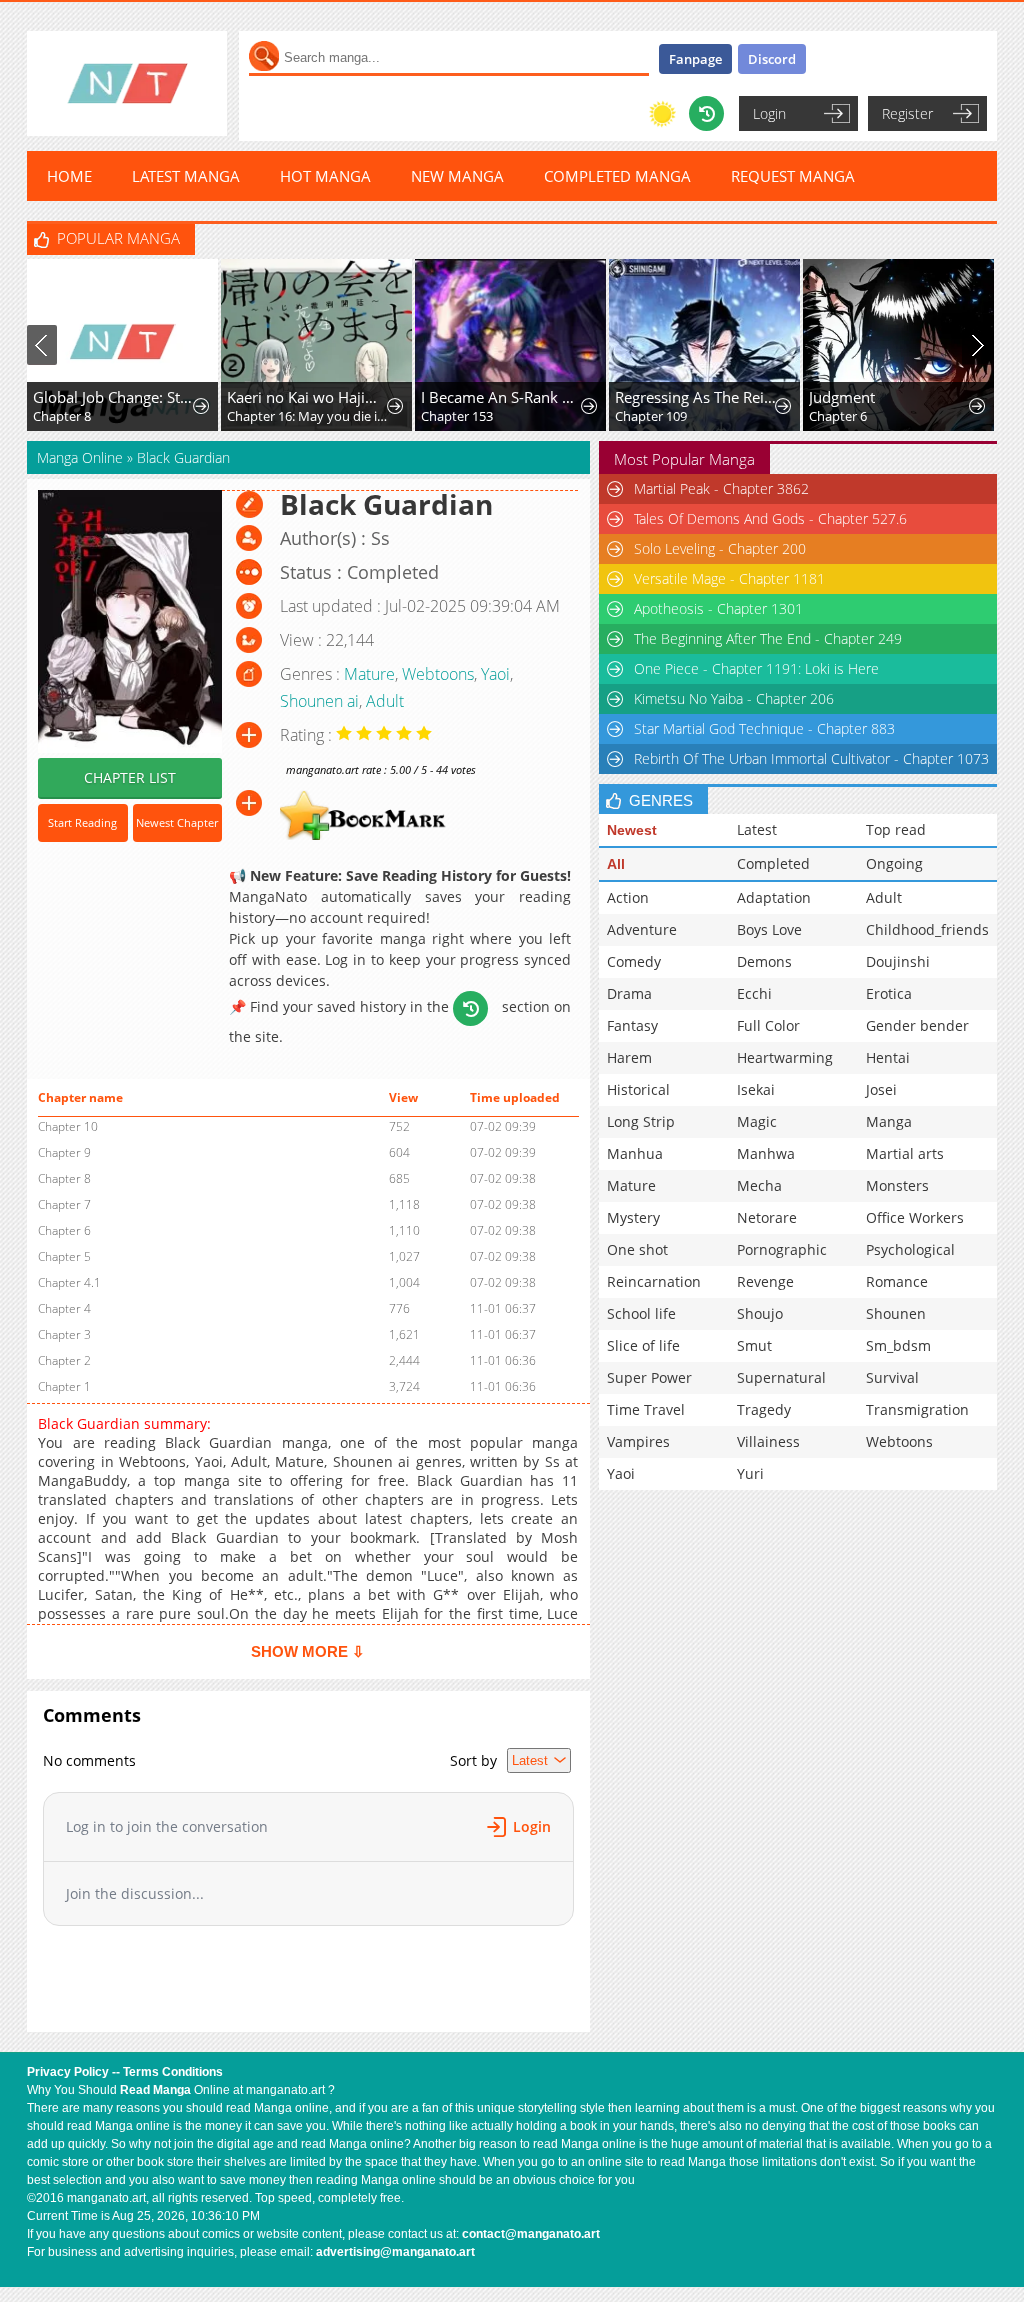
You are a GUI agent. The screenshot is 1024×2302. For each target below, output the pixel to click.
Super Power (649, 1377)
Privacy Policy (68, 2072)
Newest (632, 830)
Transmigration (917, 1409)
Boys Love (769, 929)
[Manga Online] (127, 83)
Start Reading (82, 822)
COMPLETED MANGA (617, 176)
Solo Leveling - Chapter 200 (720, 548)
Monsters (897, 1185)
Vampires (638, 1441)
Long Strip (641, 1121)
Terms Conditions (173, 2072)
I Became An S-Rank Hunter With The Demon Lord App (502, 397)
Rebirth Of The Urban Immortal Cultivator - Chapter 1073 (811, 758)
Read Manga (155, 2090)
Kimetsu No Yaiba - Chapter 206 (734, 698)
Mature (369, 674)
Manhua (635, 1153)
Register (907, 113)
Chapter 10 (68, 1126)
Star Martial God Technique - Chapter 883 (764, 728)
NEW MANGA (457, 176)
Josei (881, 1089)
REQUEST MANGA (793, 176)
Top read (896, 829)
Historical (638, 1089)
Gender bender (917, 1025)
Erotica (889, 993)
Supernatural (781, 1377)
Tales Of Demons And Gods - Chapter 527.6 (770, 518)
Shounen (896, 1313)
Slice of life (643, 1345)
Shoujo (760, 1313)
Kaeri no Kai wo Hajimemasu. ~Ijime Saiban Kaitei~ (308, 397)
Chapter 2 (64, 1360)
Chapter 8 (62, 416)
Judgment (842, 397)
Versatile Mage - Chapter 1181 (729, 578)
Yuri (750, 1473)
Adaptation (774, 897)
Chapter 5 (64, 1256)
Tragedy (764, 1409)
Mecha (759, 1185)
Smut (754, 1345)
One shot (637, 1249)
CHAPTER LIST (130, 777)
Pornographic (782, 1249)
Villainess (768, 1441)
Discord (772, 59)
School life (641, 1313)
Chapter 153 (457, 416)
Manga (889, 1121)
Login (769, 113)
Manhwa (766, 1153)
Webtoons (438, 674)
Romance (897, 1281)
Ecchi (754, 993)
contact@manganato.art (531, 2234)
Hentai (888, 1057)
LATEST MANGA (186, 176)
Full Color (768, 1025)
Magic (757, 1121)
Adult (385, 701)
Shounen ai (319, 701)
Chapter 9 (64, 1152)
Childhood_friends (927, 929)
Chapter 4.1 (69, 1282)
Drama (629, 993)
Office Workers (915, 1217)
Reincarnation (654, 1281)
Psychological (910, 1249)
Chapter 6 (838, 416)
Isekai (756, 1089)
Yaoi (495, 674)
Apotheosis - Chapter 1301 (718, 608)
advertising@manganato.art (395, 2252)
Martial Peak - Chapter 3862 (721, 488)
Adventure (642, 929)
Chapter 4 (64, 1308)
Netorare (767, 1217)
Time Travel (646, 1409)
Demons (764, 961)
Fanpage (695, 59)
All (616, 864)
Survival (892, 1377)
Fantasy (632, 1025)
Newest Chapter (177, 822)
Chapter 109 (651, 416)
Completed (773, 863)
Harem (629, 1057)
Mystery (633, 1217)
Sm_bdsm (898, 1345)
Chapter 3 (64, 1334)
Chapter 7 (64, 1204)
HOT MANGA (325, 176)
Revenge (765, 1281)
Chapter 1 (64, 1386)
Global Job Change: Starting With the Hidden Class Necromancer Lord (114, 397)
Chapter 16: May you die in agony (308, 416)
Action (628, 897)
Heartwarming (785, 1057)
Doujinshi (898, 961)
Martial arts (905, 1153)
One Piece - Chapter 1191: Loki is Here (756, 668)
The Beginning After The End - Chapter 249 (768, 638)
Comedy (634, 961)
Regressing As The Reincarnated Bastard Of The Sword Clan (696, 397)
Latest (757, 829)
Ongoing (894, 863)
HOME (69, 176)
